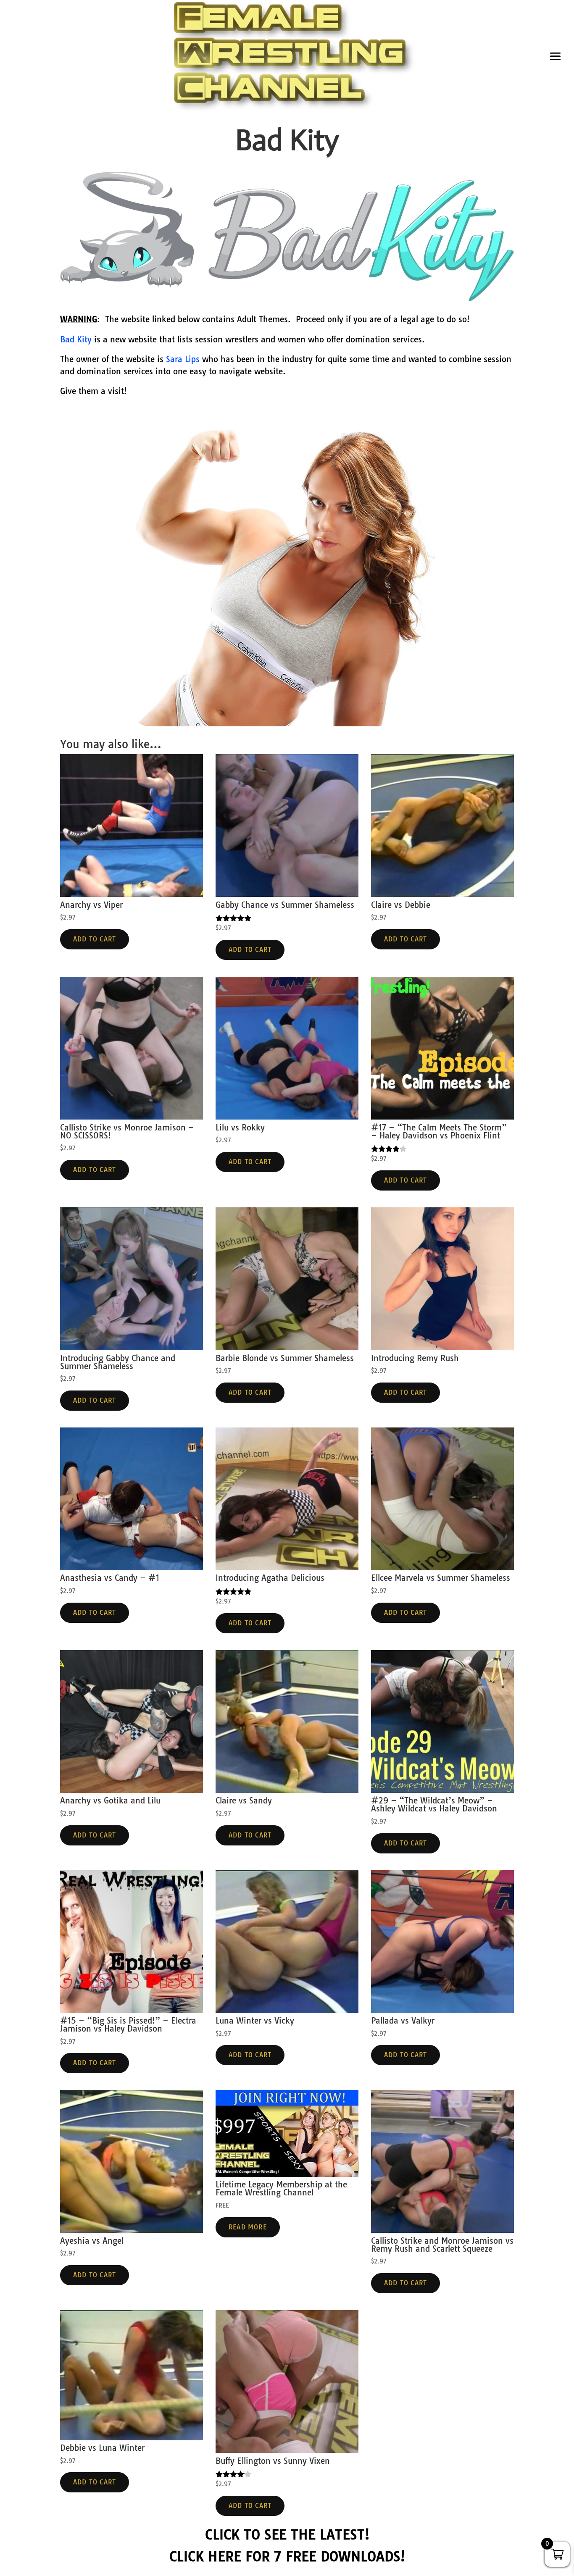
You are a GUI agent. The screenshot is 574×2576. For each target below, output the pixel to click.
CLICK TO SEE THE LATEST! (287, 2534)
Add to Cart (95, 939)
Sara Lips (183, 359)
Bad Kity (76, 339)
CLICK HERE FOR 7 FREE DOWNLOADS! (287, 2556)
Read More (248, 2227)
